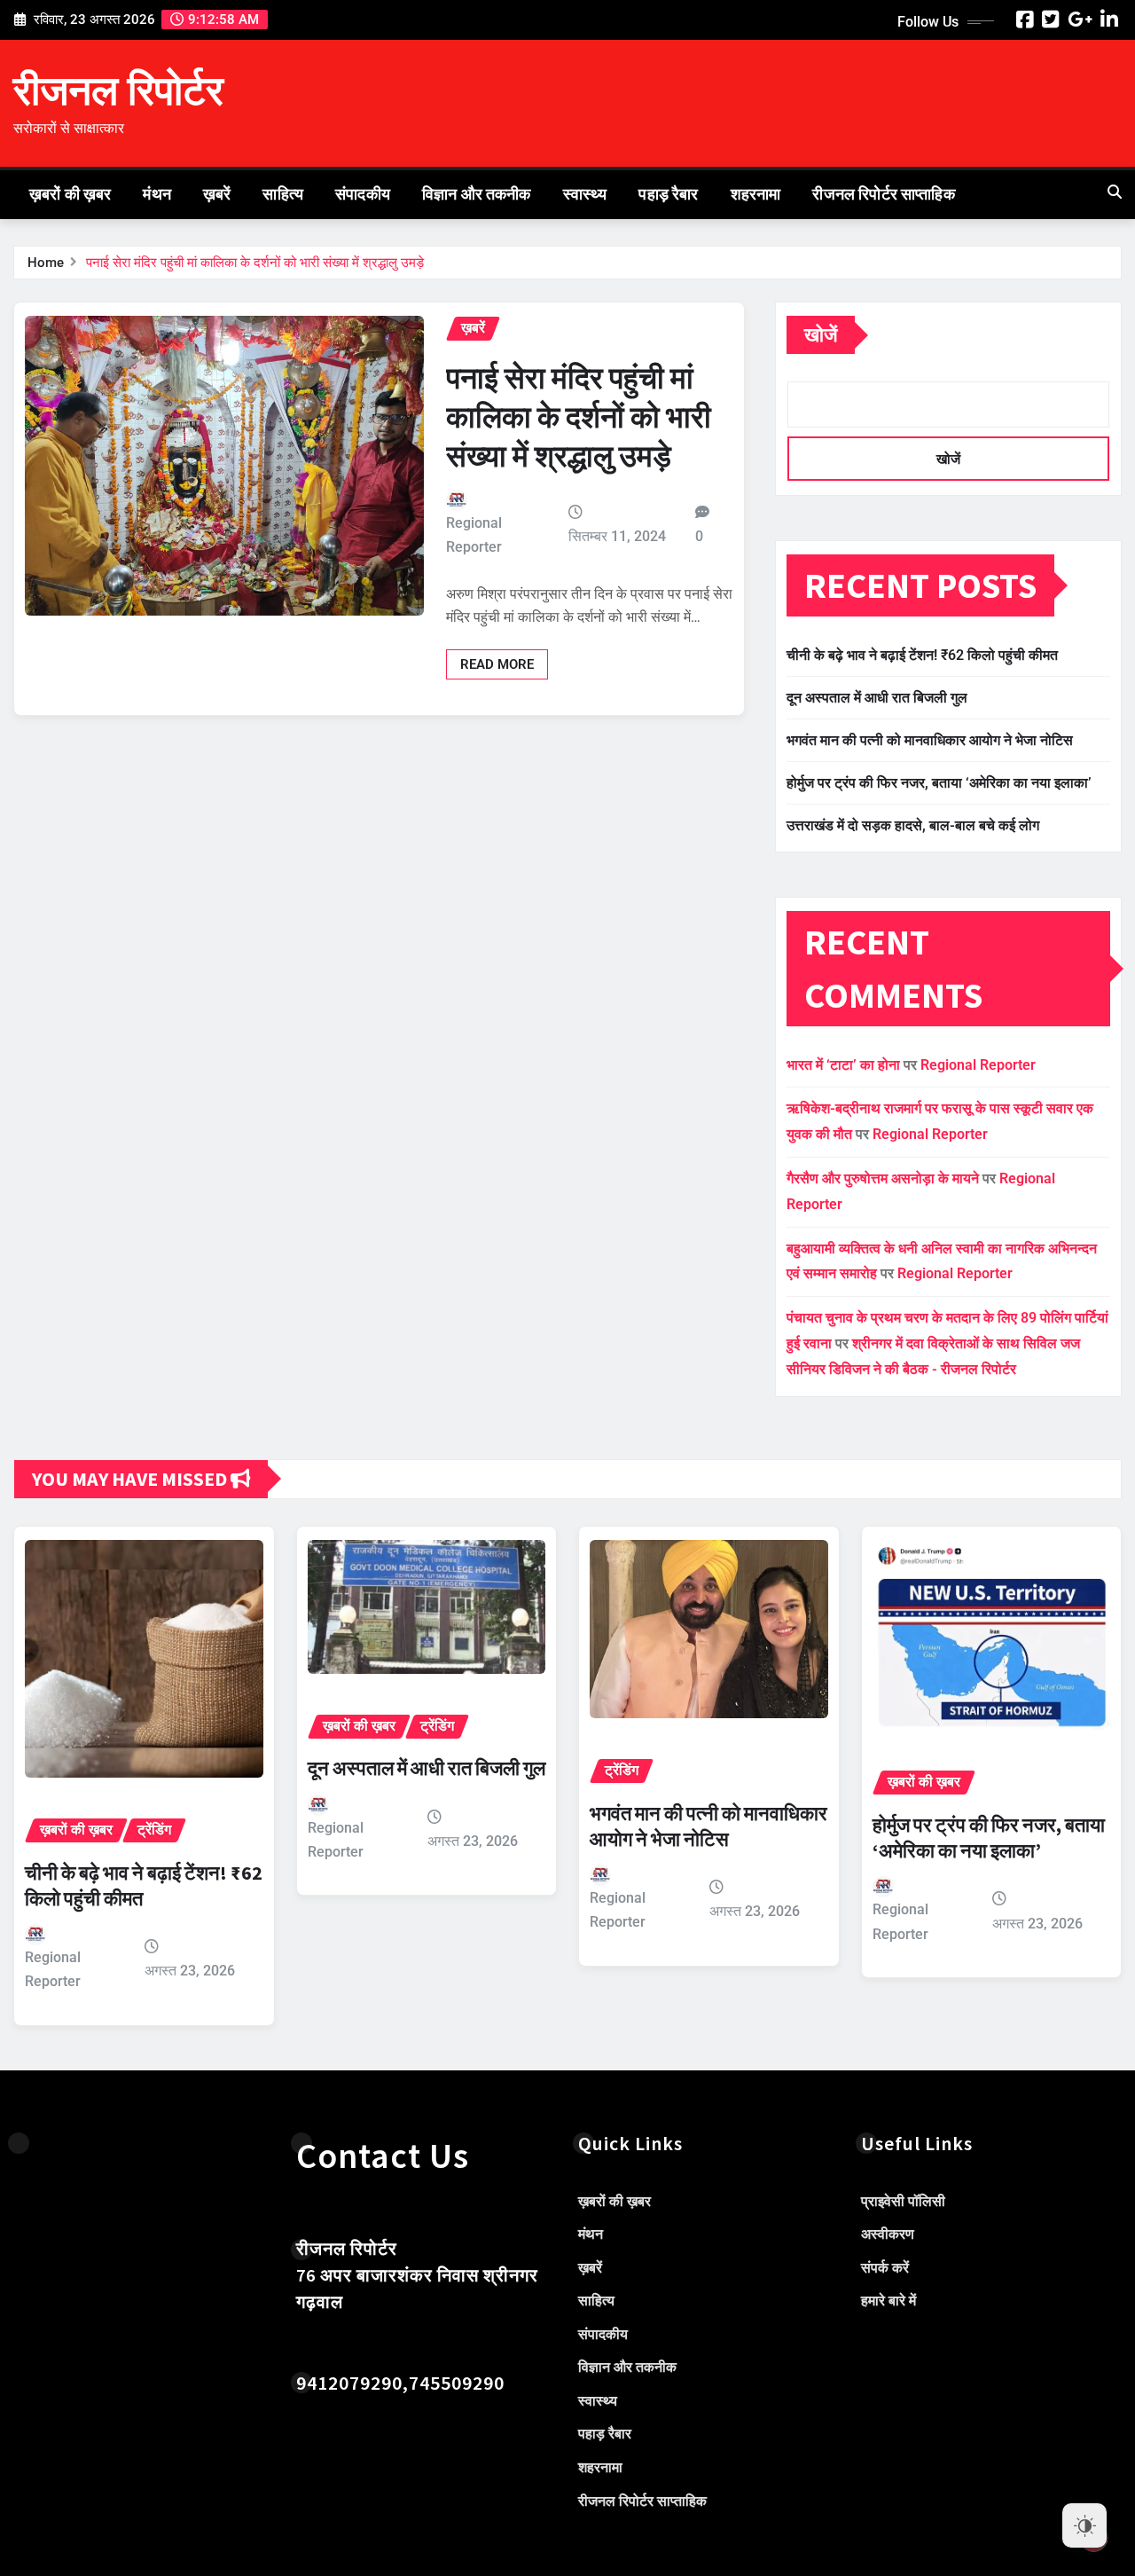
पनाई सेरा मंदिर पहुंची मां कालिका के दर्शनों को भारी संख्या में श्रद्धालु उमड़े (255, 263)
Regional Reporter (474, 535)
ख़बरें (217, 194)
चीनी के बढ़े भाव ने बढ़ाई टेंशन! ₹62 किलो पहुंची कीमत (922, 655)
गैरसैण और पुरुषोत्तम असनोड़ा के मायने (883, 1178)
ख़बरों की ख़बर (70, 194)
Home (46, 263)
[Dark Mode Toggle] (1084, 2525)
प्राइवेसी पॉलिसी (903, 2201)
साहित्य (283, 194)
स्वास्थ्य (585, 194)
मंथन (157, 194)
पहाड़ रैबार (668, 194)
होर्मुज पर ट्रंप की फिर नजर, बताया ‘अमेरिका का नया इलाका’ (939, 783)
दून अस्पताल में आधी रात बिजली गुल (877, 698)
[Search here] (1115, 192)
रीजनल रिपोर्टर (118, 90)
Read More (497, 664)
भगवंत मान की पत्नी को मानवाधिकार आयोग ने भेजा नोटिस (930, 740)
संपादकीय (363, 194)
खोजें (821, 335)
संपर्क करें (885, 2268)
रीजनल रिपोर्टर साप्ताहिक (883, 194)
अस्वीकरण (888, 2234)
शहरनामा (756, 194)
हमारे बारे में (888, 2301)
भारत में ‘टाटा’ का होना (843, 1065)
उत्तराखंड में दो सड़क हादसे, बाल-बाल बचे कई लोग (913, 825)
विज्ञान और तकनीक (477, 194)
